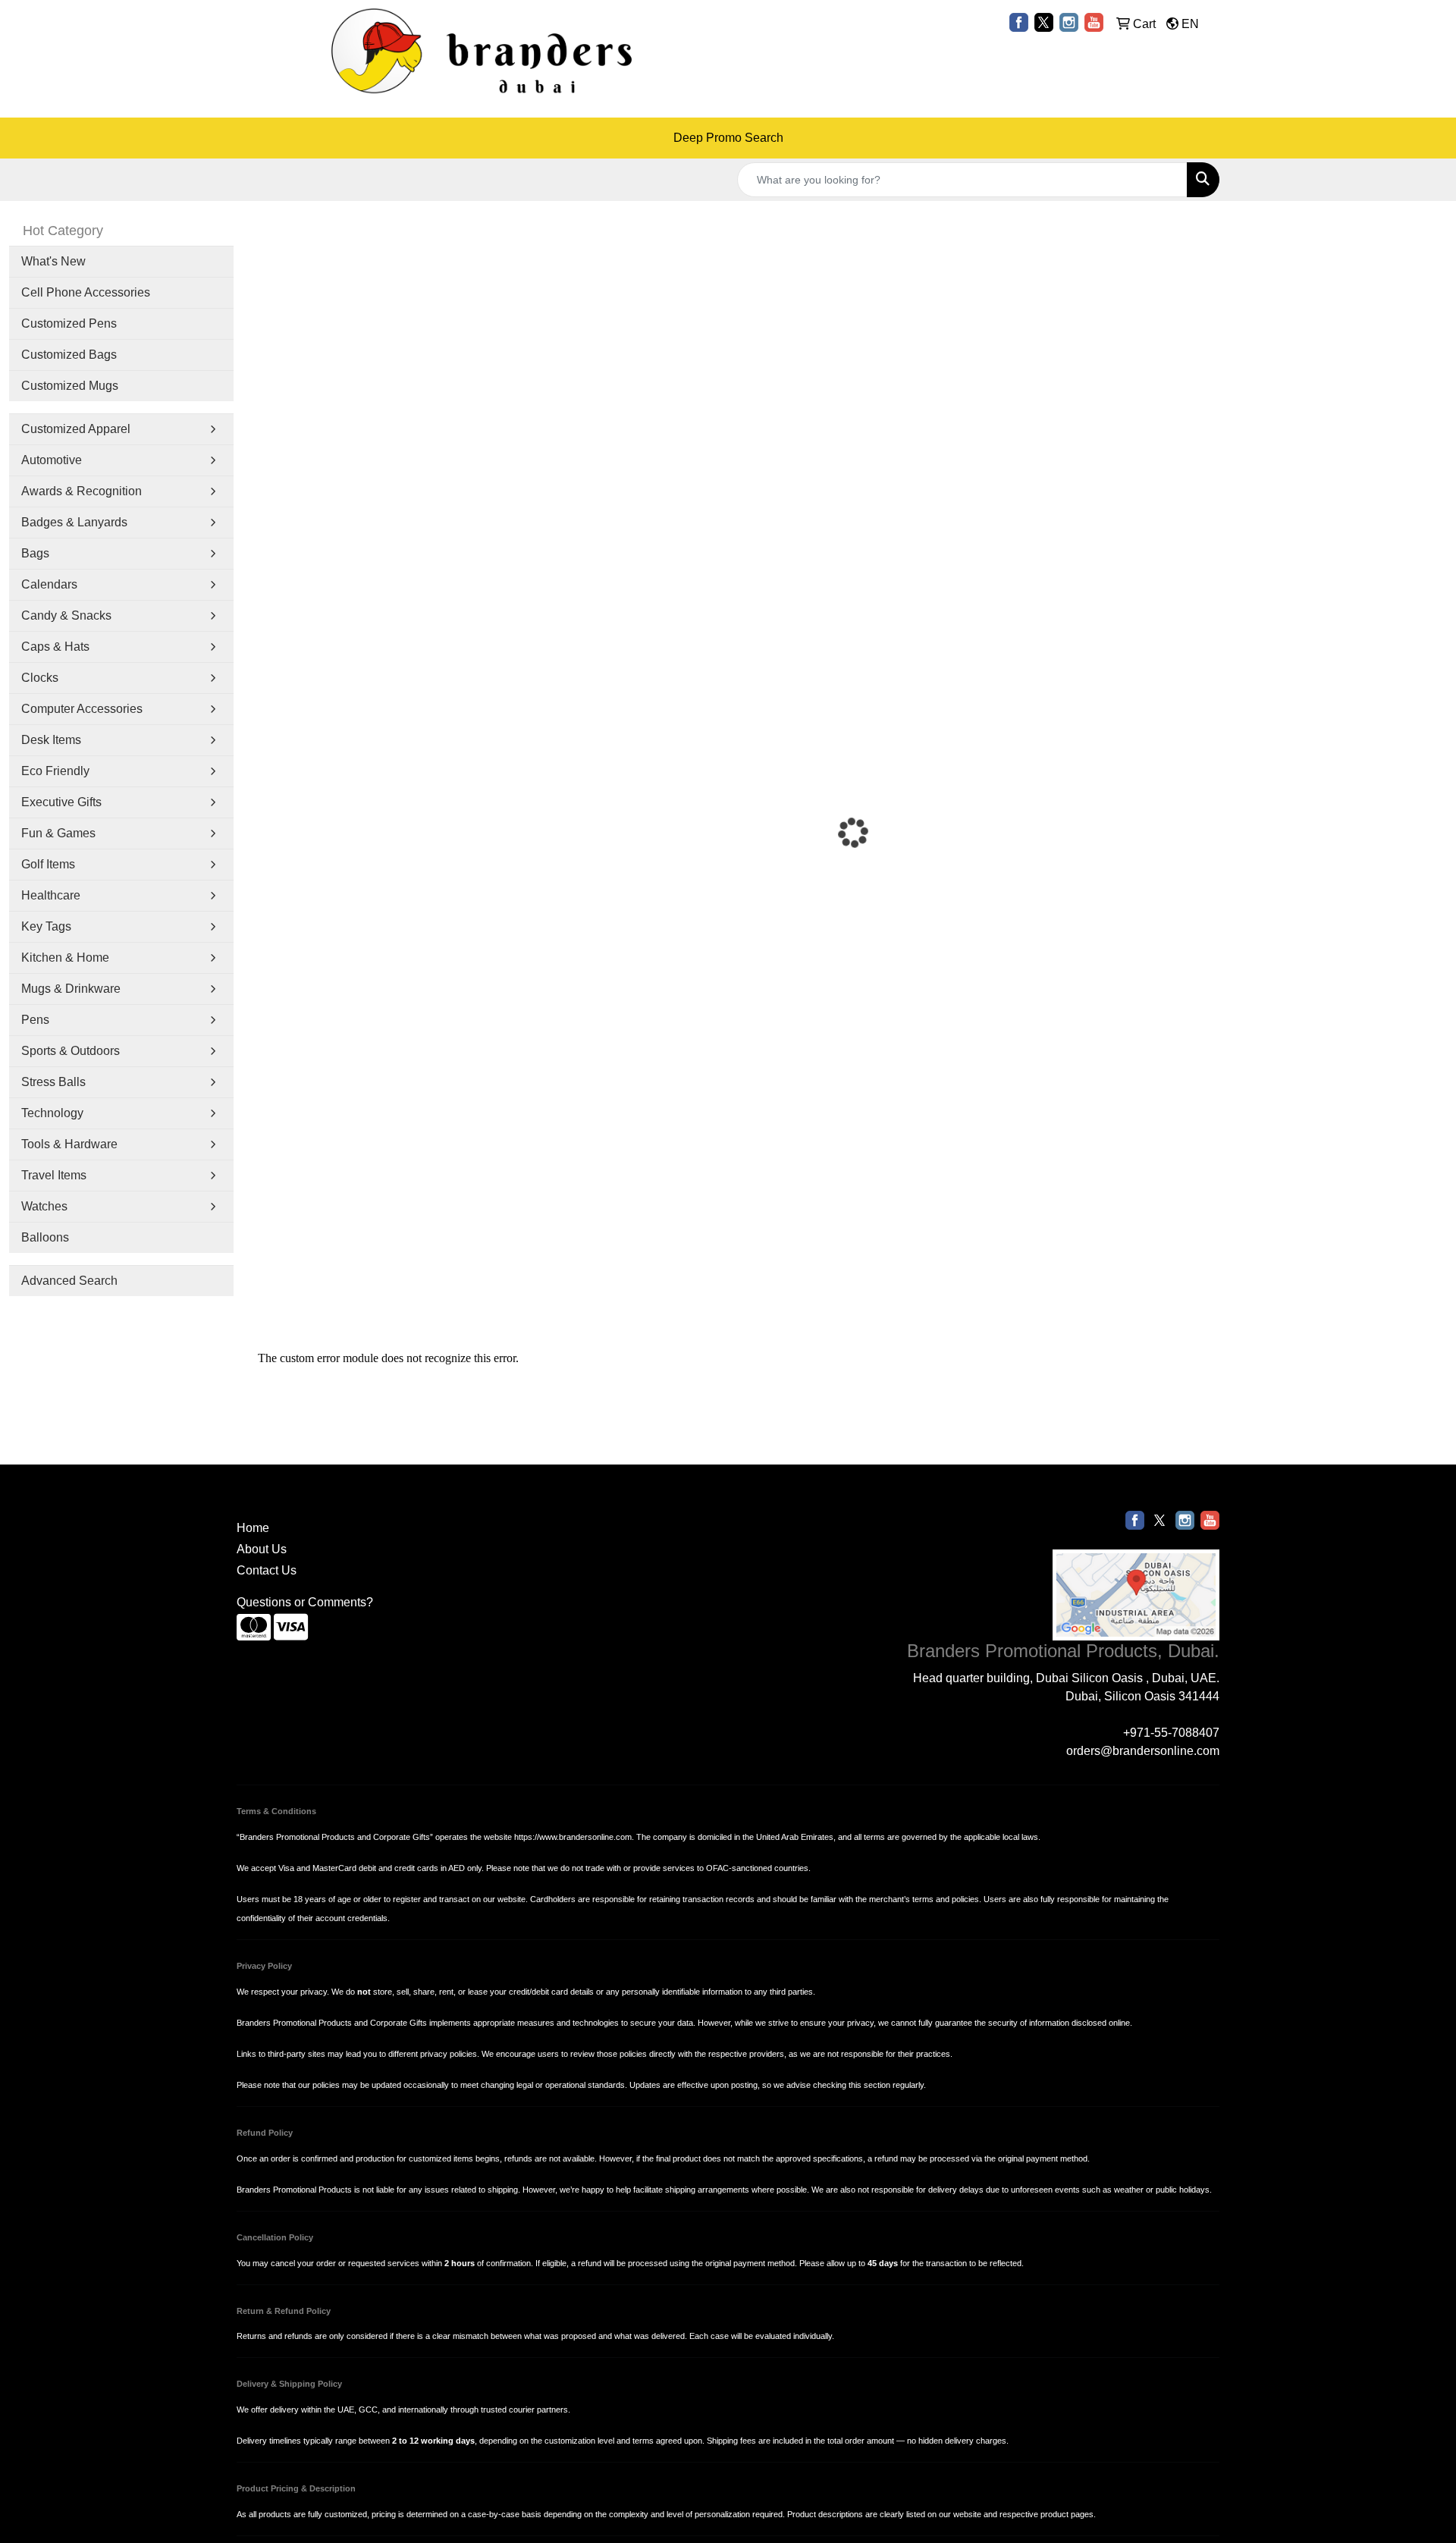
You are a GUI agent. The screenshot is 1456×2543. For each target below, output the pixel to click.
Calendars (49, 584)
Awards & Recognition (82, 491)
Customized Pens (69, 323)
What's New (53, 261)
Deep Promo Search (728, 138)
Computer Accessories (82, 709)
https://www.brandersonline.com (573, 1837)
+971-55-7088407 (1171, 1733)
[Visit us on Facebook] (1019, 22)
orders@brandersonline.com (1143, 1751)
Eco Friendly (55, 771)
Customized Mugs (70, 386)
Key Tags (46, 926)
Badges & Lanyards (74, 522)
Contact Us (267, 1570)
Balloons (45, 1237)
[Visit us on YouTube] (1094, 22)
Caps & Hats (55, 647)
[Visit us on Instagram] (1069, 22)
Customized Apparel (76, 429)
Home (253, 1528)
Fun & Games (58, 833)
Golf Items (48, 864)
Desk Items (51, 740)
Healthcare (51, 895)
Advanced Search (69, 1281)
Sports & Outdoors (71, 1051)
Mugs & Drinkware (71, 989)
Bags (35, 553)
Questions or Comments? (305, 1602)
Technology (52, 1113)
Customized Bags (69, 355)
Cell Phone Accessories (86, 292)
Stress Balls (53, 1082)
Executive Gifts (61, 802)
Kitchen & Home (65, 958)
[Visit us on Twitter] (1044, 22)
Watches (44, 1206)
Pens (35, 1020)
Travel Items (54, 1175)
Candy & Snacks (66, 615)
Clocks (40, 678)
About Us (262, 1549)
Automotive (52, 460)
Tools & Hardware (69, 1144)
